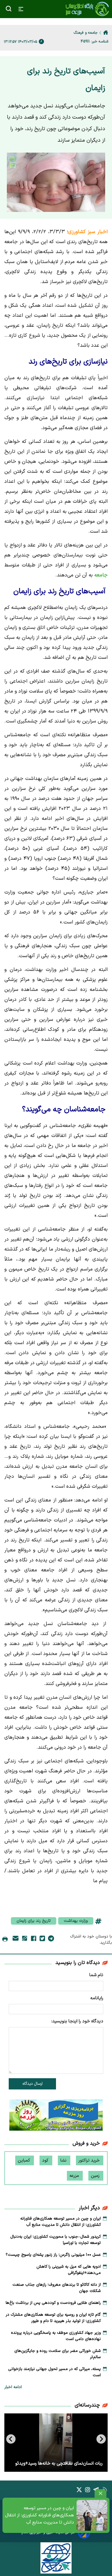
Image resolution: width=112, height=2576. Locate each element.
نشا (64, 2160)
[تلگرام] (51, 1940)
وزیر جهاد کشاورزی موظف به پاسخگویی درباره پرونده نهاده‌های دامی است (56, 2336)
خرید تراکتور (90, 2160)
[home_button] (106, 32)
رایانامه (97, 1998)
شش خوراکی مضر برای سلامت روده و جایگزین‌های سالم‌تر (58, 2354)
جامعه (100, 575)
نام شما (96, 1975)
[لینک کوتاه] (25, 1939)
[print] (5, 1940)
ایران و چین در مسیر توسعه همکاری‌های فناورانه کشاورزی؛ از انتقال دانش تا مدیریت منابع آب (40, 2515)
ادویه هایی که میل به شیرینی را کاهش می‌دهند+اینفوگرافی (69, 2270)
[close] (100, 2493)
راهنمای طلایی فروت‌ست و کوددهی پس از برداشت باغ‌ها (53, 2303)
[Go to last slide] (101, 2439)
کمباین (25, 2160)
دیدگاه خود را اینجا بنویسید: (77, 2021)
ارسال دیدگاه (33, 2084)
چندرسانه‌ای (87, 2405)
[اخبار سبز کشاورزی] (87, 9)
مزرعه (75, 2176)
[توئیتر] (42, 1940)
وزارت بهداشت (76, 1921)
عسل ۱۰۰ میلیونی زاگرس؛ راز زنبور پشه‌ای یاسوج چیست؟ (53, 2255)
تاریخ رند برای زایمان (34, 1921)
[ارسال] (16, 1939)
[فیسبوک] (34, 1940)
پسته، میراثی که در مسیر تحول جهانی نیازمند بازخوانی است (54, 2372)
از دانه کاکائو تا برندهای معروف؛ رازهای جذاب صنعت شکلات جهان (57, 2288)
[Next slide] (11, 2439)
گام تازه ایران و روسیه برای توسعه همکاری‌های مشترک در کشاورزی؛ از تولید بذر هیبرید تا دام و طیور (53, 2318)
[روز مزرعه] (56, 2116)
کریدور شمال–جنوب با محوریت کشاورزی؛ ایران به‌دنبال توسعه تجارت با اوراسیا (56, 2240)
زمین (96, 2176)
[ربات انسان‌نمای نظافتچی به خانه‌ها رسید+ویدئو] (56, 2443)
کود (46, 2160)
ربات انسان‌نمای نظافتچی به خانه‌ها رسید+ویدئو (59, 2463)
